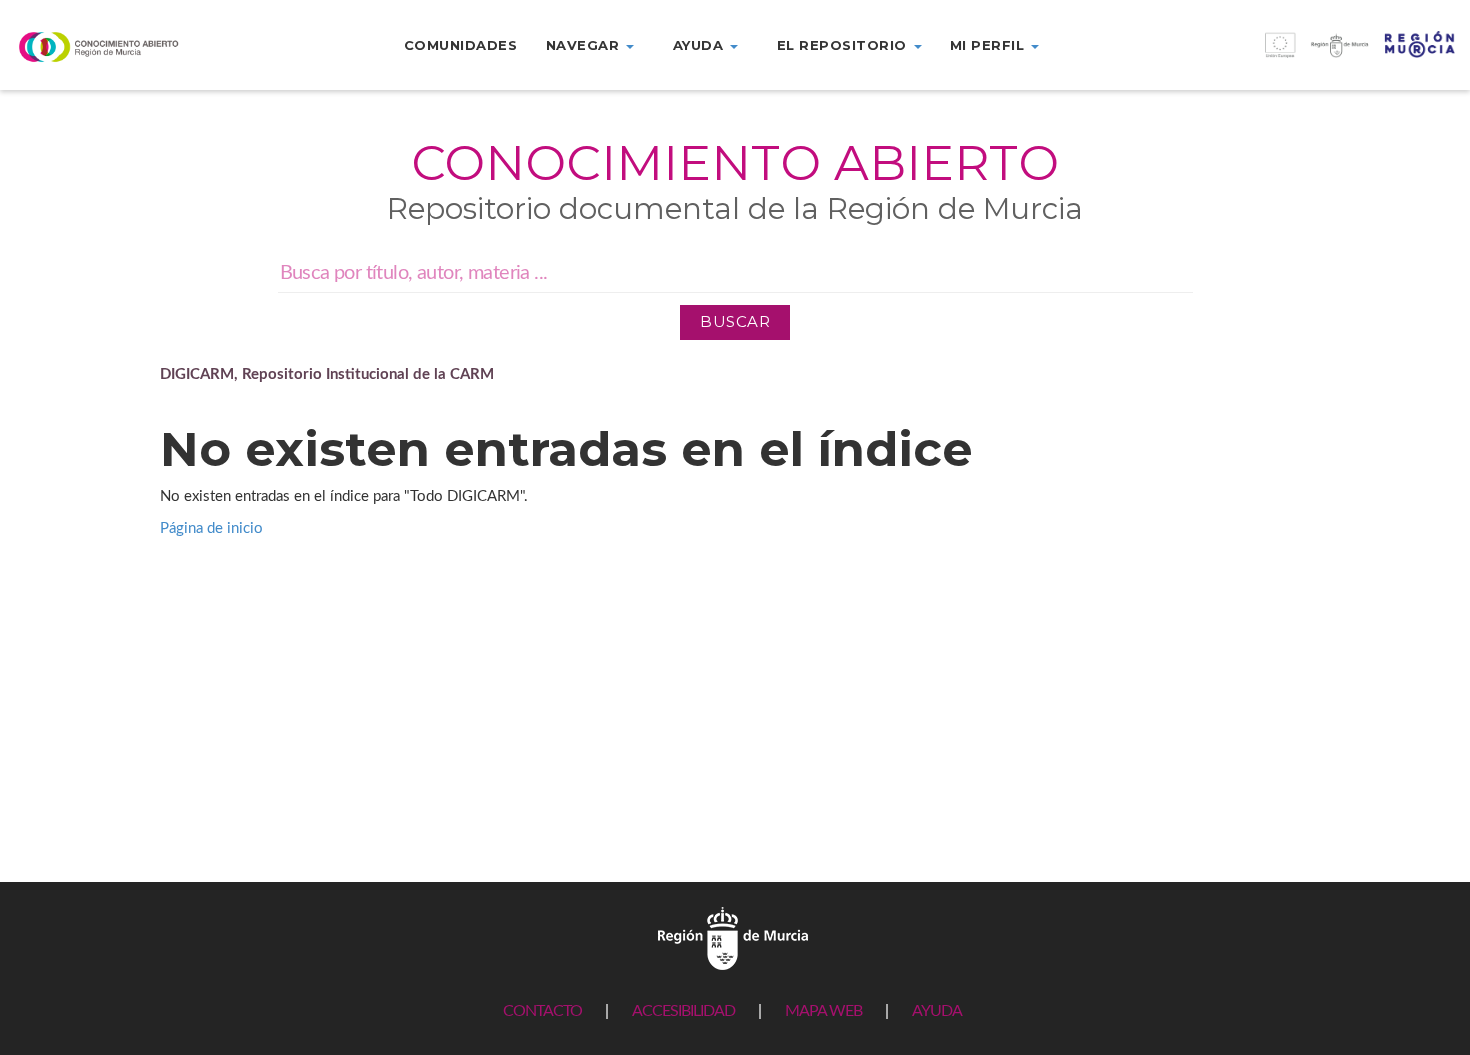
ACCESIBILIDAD (683, 1011)
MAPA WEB (823, 1011)
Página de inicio (211, 528)
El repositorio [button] (844, 45)
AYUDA (937, 1011)
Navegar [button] (585, 45)
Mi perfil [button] (989, 45)
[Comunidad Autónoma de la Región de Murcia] (733, 937)
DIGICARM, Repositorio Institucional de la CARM (327, 374)
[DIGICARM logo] (122, 46)
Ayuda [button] (700, 45)
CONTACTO (542, 1011)
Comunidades (461, 45)
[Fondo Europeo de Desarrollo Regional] (1287, 55)
